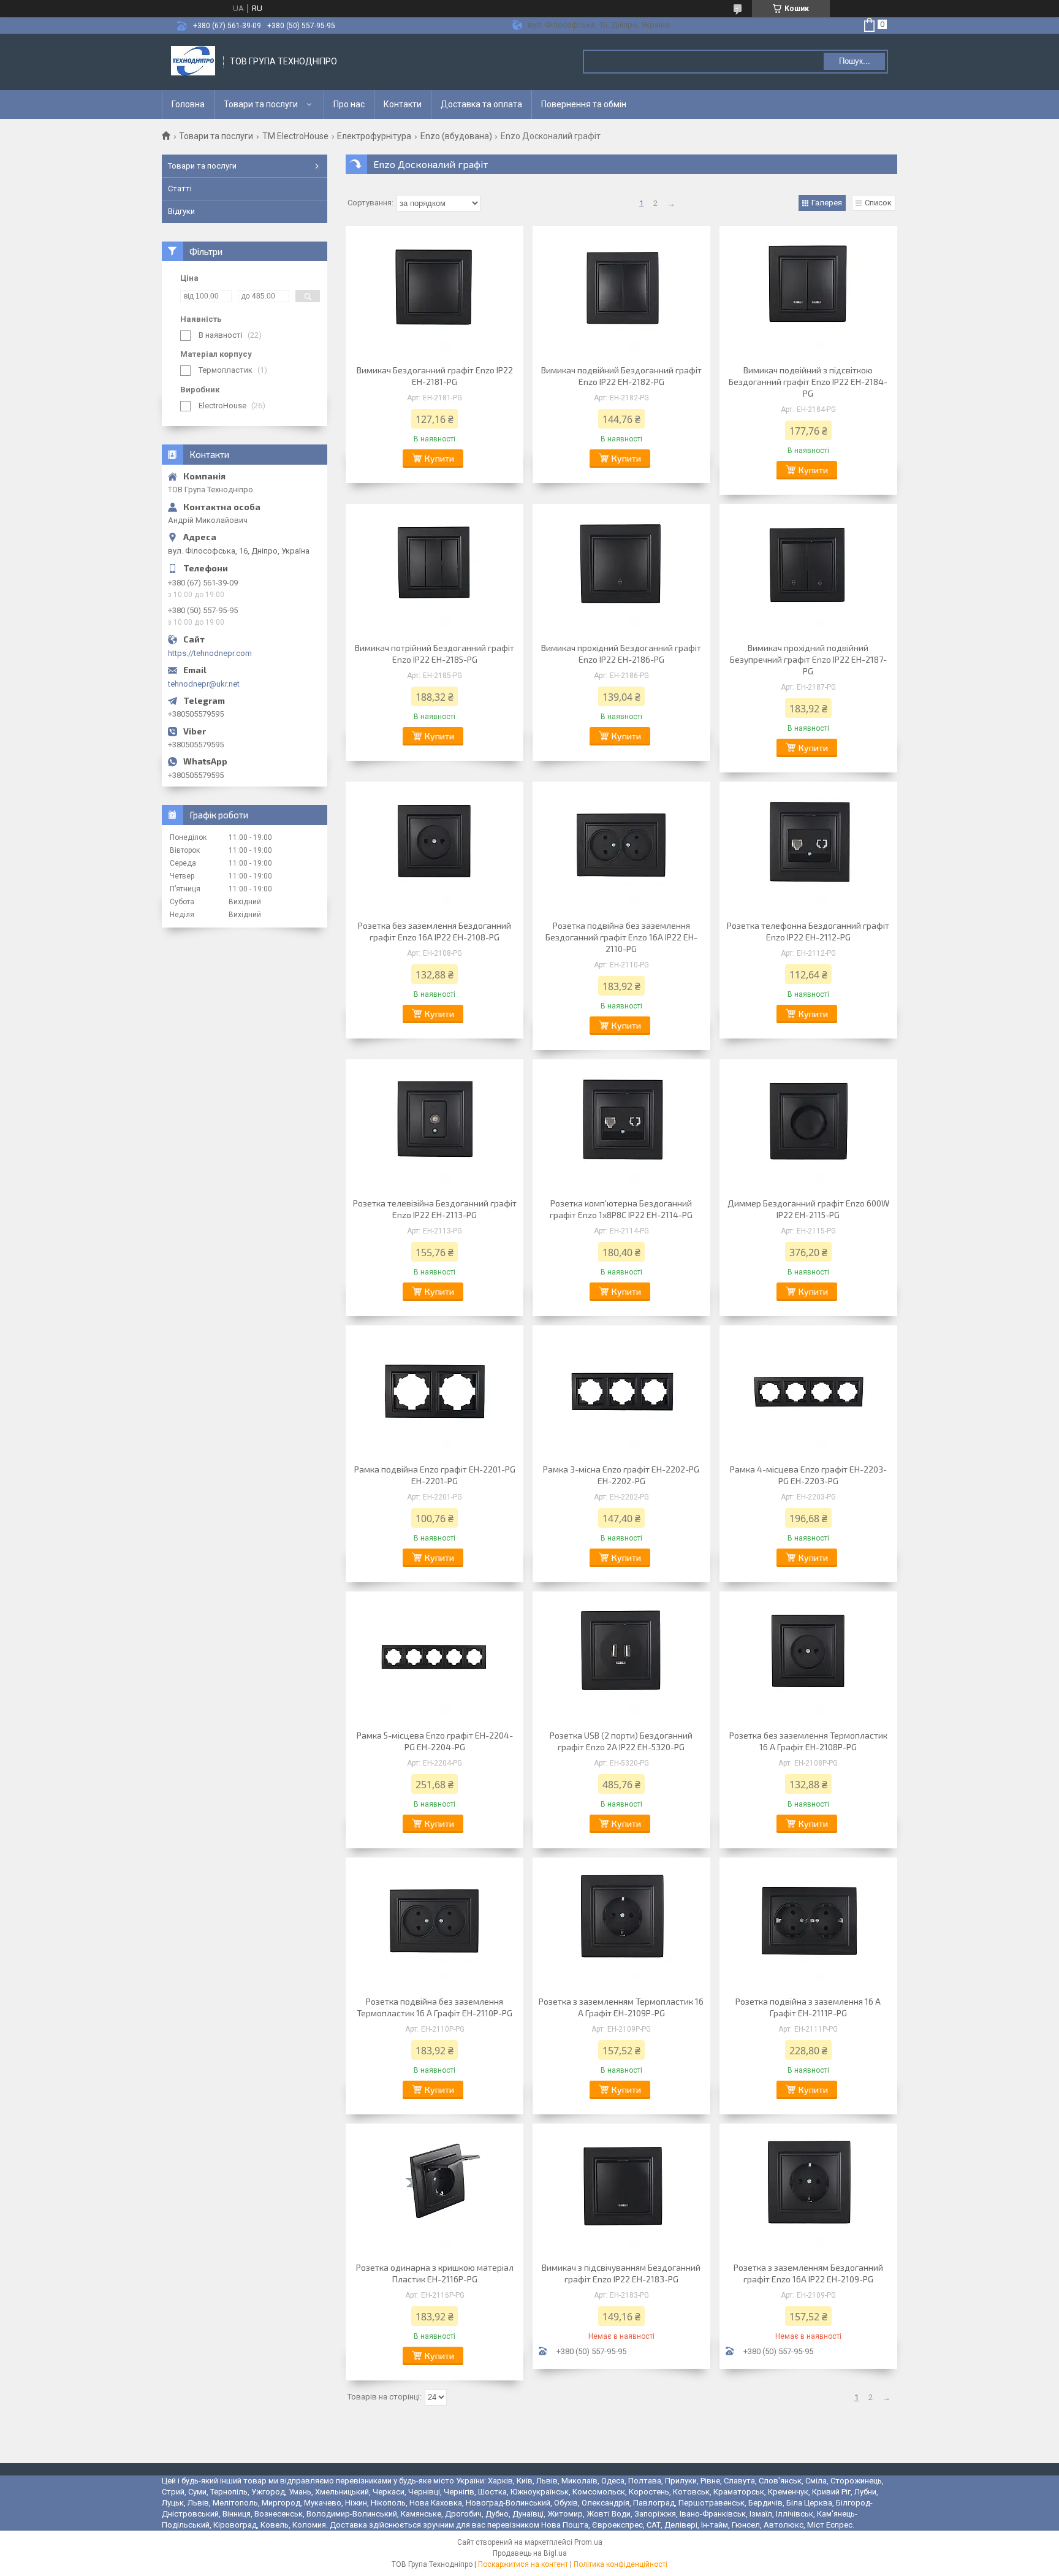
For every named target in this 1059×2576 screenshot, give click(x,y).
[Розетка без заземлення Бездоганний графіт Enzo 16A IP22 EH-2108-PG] (435, 849)
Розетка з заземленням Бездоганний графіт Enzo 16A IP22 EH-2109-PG (808, 2273)
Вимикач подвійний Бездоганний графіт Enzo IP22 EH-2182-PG (621, 376)
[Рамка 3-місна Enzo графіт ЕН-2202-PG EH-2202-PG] (621, 1393)
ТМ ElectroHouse (295, 136)
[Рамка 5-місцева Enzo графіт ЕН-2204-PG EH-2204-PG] (435, 1659)
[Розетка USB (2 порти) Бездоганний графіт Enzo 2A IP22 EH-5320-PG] (621, 1659)
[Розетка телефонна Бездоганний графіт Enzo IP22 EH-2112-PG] (808, 849)
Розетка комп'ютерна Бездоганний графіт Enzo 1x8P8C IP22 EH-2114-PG (621, 1209)
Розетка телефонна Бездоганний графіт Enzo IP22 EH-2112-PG (808, 931)
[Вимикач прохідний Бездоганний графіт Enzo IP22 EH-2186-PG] (621, 571)
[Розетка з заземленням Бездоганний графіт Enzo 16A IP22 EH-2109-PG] (808, 2191)
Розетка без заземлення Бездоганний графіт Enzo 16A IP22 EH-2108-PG (435, 931)
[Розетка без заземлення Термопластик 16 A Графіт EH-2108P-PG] (808, 1659)
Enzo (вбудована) (456, 136)
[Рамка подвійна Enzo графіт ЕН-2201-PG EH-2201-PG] (435, 1393)
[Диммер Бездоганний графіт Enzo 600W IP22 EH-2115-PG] (808, 1127)
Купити (439, 458)
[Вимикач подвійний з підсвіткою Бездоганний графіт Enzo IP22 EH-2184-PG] (808, 294)
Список (878, 203)
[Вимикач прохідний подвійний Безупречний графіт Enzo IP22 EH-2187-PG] (808, 571)
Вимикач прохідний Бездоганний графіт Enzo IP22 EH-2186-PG (621, 654)
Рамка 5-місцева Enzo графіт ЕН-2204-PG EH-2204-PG (435, 1741)
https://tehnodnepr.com (210, 653)
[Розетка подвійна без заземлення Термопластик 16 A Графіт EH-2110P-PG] (435, 1925)
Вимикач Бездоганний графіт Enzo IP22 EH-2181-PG (435, 376)
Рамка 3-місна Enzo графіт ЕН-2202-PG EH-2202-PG (621, 1475)
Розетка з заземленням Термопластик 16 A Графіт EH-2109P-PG (621, 2007)
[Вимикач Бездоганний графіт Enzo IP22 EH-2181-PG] (435, 294)
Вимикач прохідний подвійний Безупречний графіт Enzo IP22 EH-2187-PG (808, 659)
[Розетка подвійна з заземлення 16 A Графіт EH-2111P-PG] (808, 1925)
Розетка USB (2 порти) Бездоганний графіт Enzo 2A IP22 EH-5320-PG (621, 1741)
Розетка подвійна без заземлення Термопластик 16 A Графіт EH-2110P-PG (435, 2007)
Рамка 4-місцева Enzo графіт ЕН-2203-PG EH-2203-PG (808, 1475)
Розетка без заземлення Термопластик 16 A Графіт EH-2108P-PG (808, 1741)
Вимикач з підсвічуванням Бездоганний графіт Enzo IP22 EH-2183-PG (621, 2273)
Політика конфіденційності (621, 2564)
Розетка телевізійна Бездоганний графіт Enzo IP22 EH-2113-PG (435, 1209)
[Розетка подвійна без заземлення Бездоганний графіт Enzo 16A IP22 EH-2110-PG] (621, 849)
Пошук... (855, 61)
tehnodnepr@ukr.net (204, 684)
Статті (180, 189)
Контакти (403, 104)
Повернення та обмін (584, 104)
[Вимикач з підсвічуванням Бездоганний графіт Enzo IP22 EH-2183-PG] (621, 2191)
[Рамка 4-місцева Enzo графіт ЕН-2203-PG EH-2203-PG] (808, 1393)
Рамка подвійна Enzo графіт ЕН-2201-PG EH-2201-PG (435, 1475)
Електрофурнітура (374, 136)
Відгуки (181, 211)
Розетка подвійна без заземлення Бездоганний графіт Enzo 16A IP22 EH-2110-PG (621, 937)
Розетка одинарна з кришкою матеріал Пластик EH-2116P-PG (435, 2273)
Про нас (349, 104)
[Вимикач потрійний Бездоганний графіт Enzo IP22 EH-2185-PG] (435, 571)
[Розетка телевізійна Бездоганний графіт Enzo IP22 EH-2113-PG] (435, 1127)
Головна (188, 104)
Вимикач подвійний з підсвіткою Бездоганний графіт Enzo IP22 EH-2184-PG (808, 382)
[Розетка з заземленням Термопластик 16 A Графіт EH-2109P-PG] (621, 1925)
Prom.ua (588, 2542)
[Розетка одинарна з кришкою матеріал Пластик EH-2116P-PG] (435, 2191)
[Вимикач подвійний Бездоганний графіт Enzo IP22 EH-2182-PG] (621, 294)
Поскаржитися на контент (523, 2564)
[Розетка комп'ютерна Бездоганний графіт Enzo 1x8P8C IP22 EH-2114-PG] (621, 1127)
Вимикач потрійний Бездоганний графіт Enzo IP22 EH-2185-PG (435, 654)
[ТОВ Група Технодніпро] (193, 62)
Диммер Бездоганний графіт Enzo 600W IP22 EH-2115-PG (808, 1209)
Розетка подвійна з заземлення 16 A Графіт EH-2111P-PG (808, 2007)
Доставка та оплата (481, 104)
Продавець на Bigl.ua (530, 2553)
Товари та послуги (261, 104)
